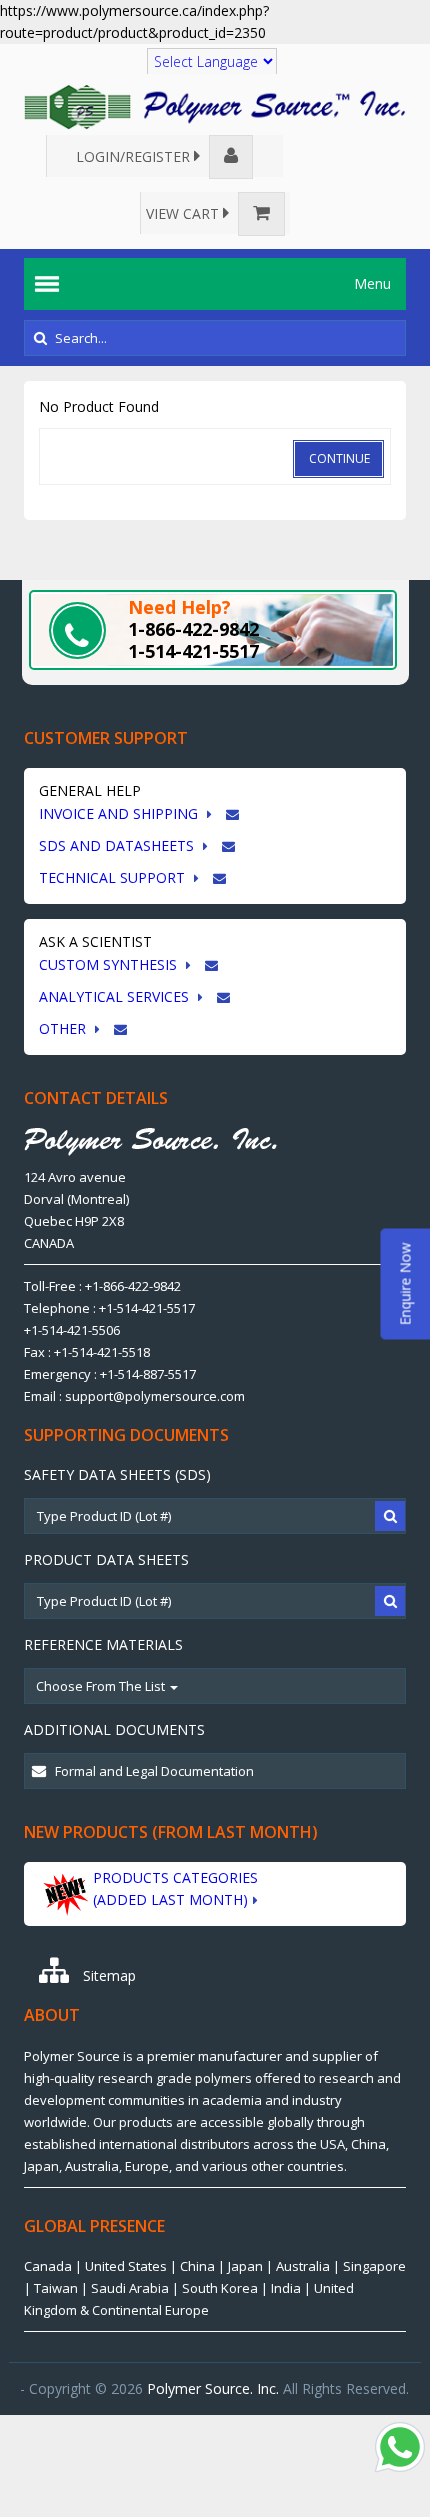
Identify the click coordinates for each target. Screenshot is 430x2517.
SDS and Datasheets (118, 845)
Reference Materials (103, 1644)
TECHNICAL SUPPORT (114, 877)
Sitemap (107, 1975)
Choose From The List (102, 1686)
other (64, 1028)
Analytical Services (116, 996)
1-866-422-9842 (193, 629)
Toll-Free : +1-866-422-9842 (102, 1286)
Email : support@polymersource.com (134, 1396)
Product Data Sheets (106, 1559)
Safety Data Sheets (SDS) (117, 1474)
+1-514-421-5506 (72, 1330)
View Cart (184, 213)
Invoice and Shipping (120, 813)
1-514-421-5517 (193, 651)
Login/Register (135, 156)
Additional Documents (114, 1729)
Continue (339, 458)
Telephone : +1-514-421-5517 (109, 1308)
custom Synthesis (110, 964)
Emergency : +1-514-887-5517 (110, 1374)
